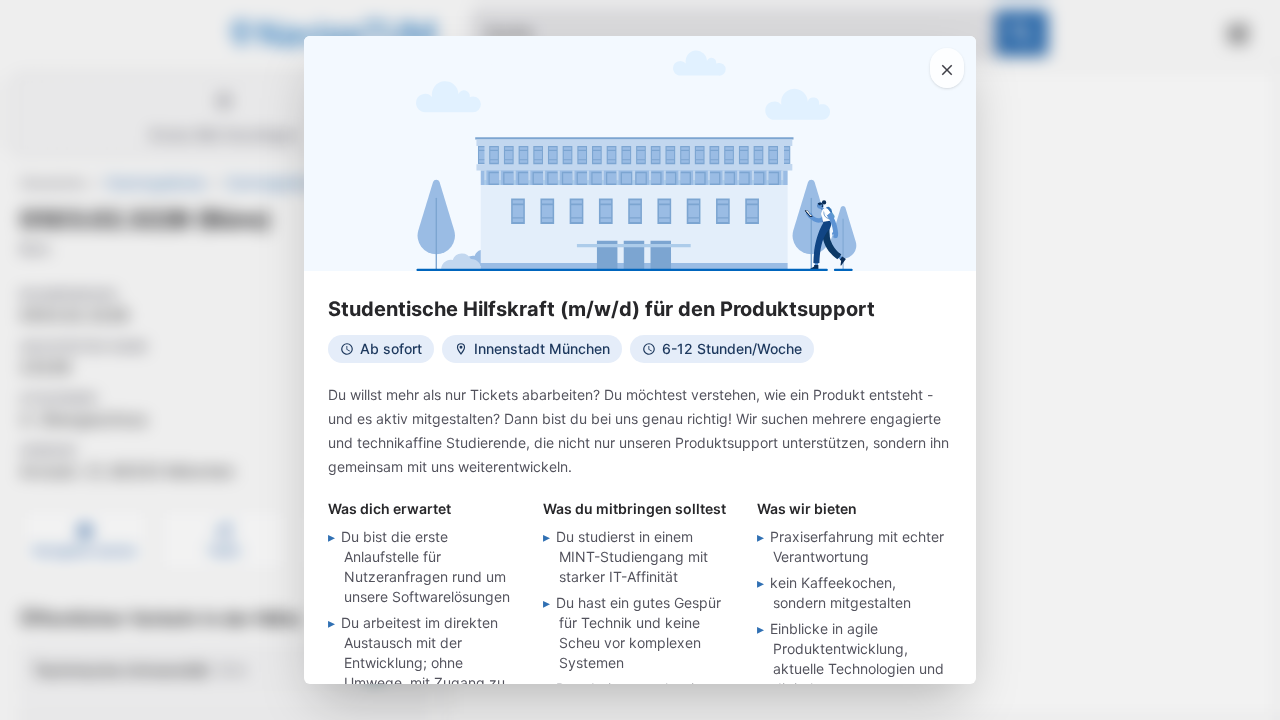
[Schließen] (947, 68)
